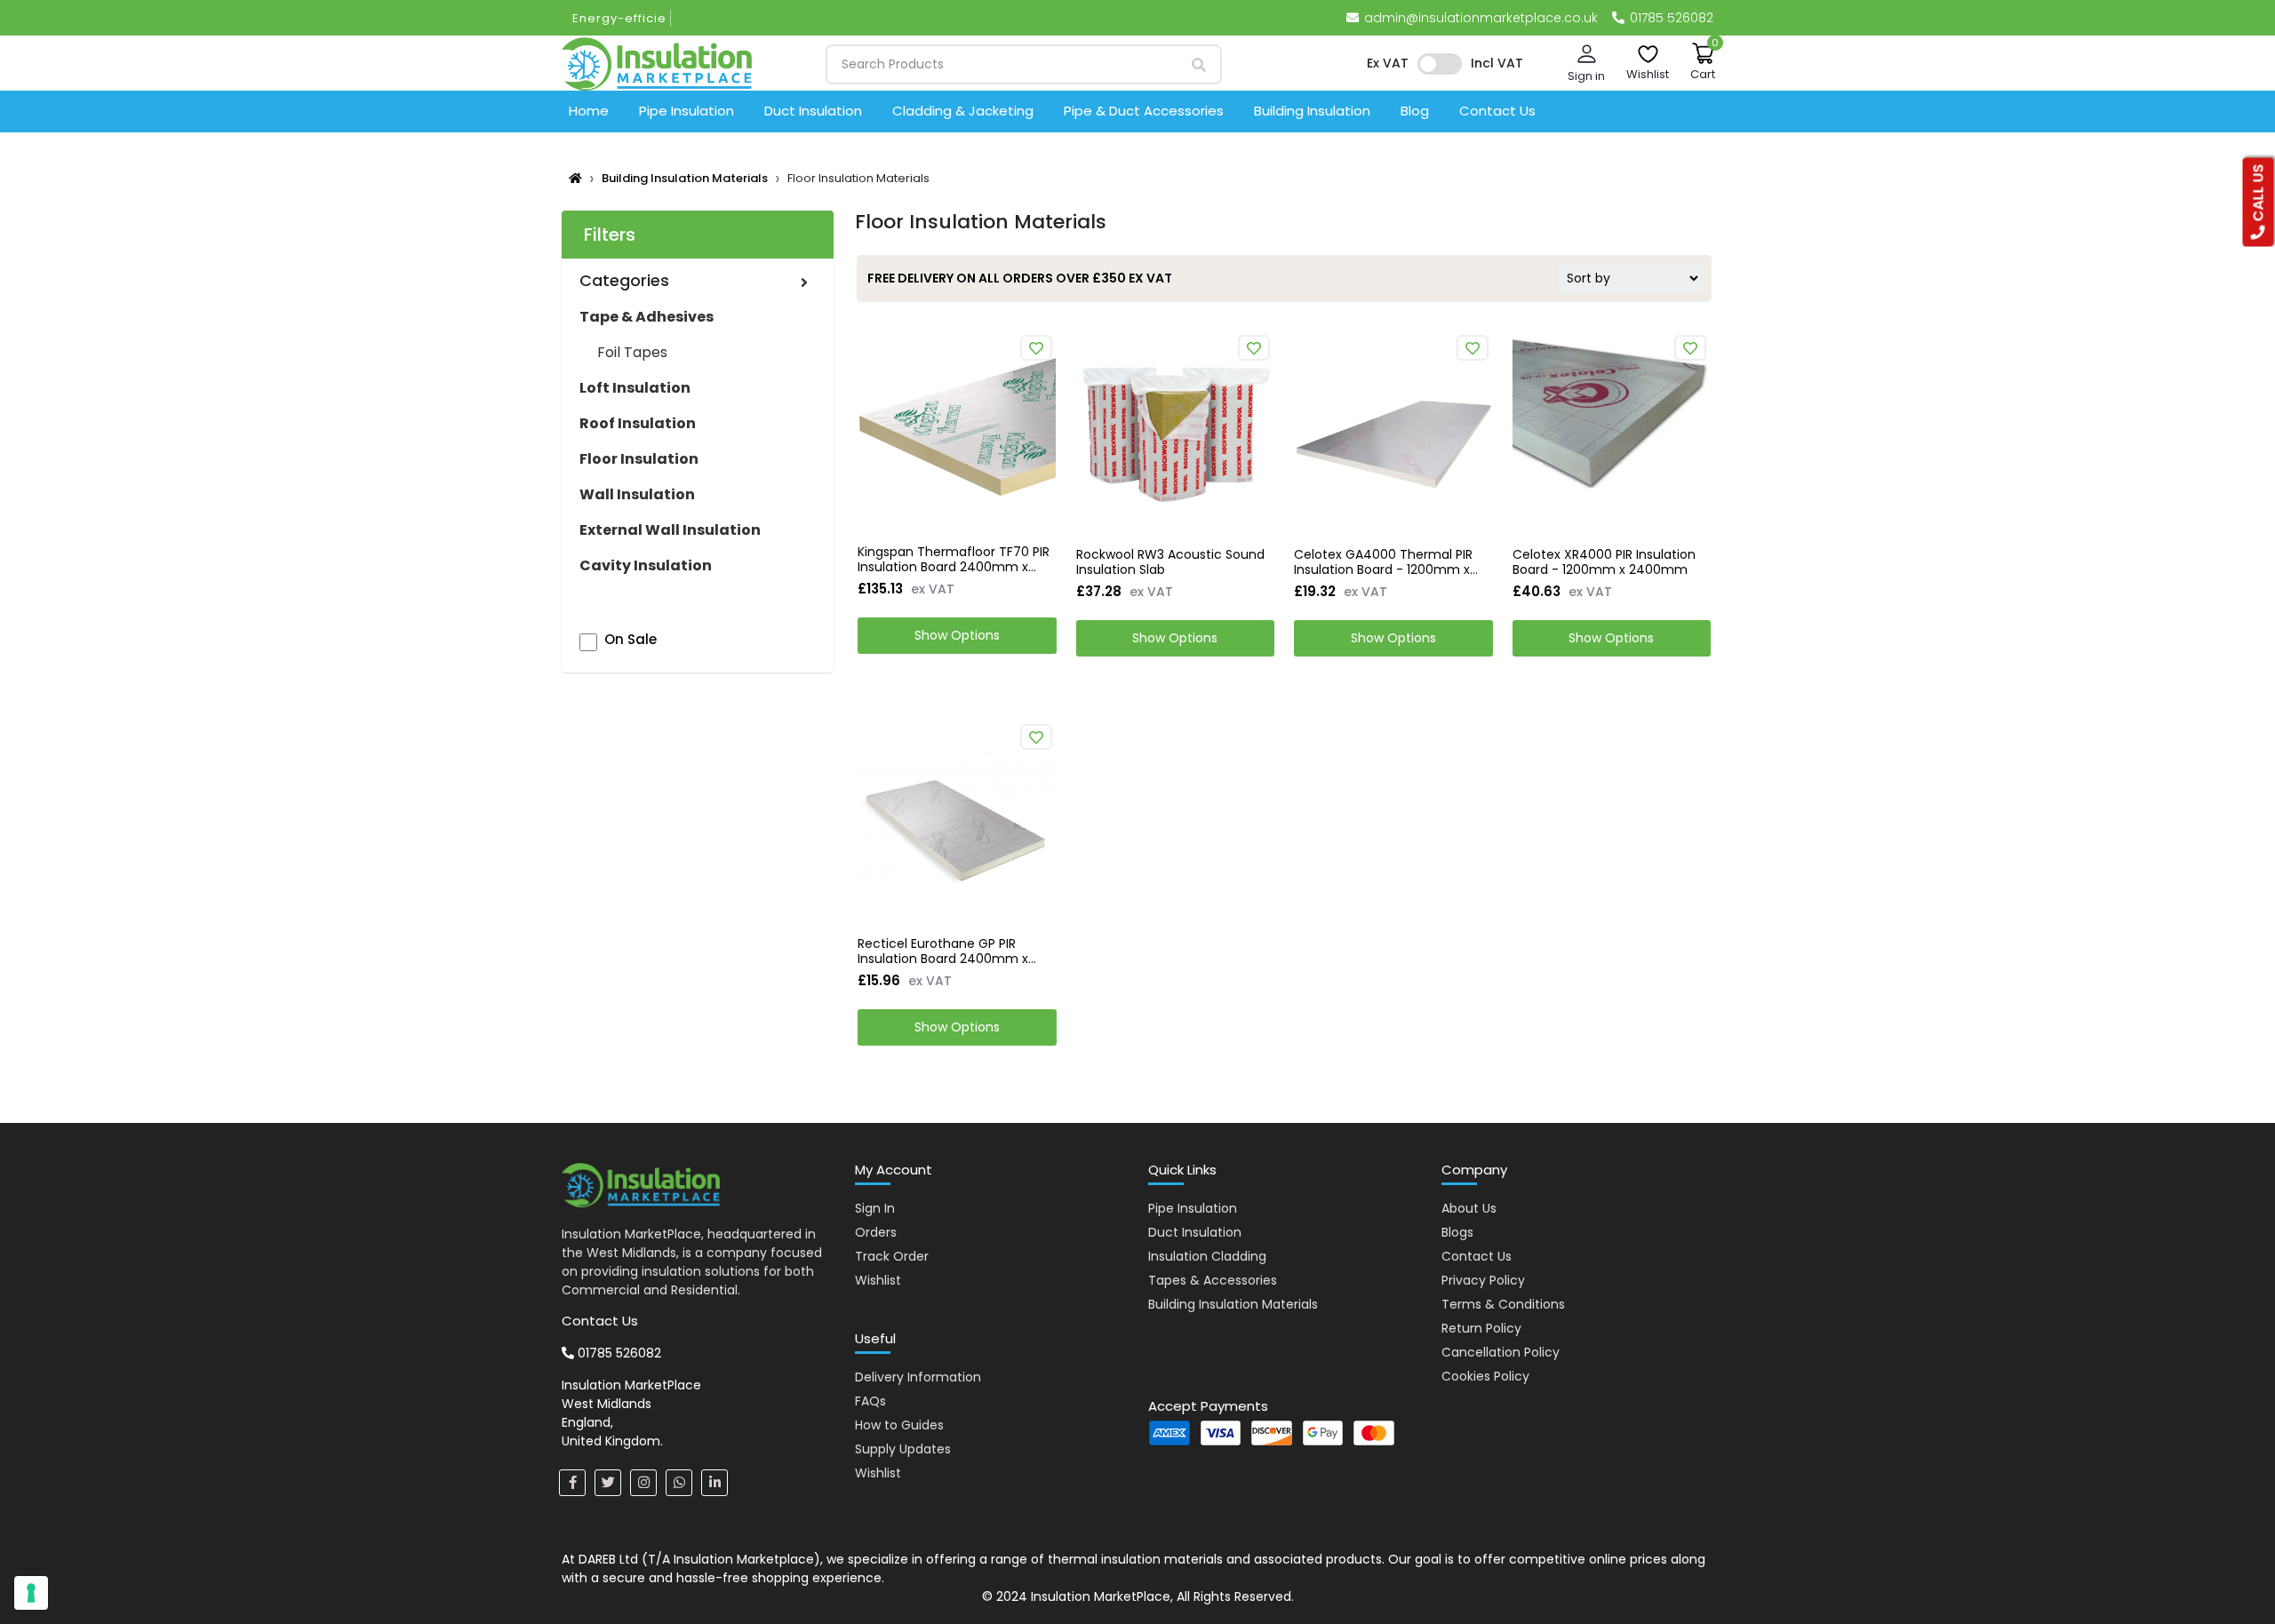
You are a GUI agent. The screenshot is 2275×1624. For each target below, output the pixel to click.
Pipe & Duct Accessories (1144, 111)
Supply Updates (903, 1449)
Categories (624, 280)
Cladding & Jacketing (963, 111)
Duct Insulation (813, 111)
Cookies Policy (1485, 1376)
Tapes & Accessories (1213, 1280)
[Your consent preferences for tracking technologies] (31, 1593)
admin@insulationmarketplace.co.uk (1481, 18)
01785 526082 (1670, 18)
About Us (1469, 1208)
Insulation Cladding (1207, 1256)
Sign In (875, 1208)
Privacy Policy (1483, 1280)
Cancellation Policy (1501, 1352)
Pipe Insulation (686, 111)
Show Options (957, 635)
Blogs (1457, 1232)
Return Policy (1481, 1328)
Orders (876, 1232)
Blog (1415, 111)
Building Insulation (1312, 111)
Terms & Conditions (1503, 1304)
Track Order (892, 1256)
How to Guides (899, 1425)
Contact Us (1497, 111)
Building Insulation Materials (685, 178)
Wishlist (878, 1280)
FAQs (870, 1401)
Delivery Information (918, 1377)
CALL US (2259, 195)
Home (589, 111)
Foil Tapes (632, 352)
